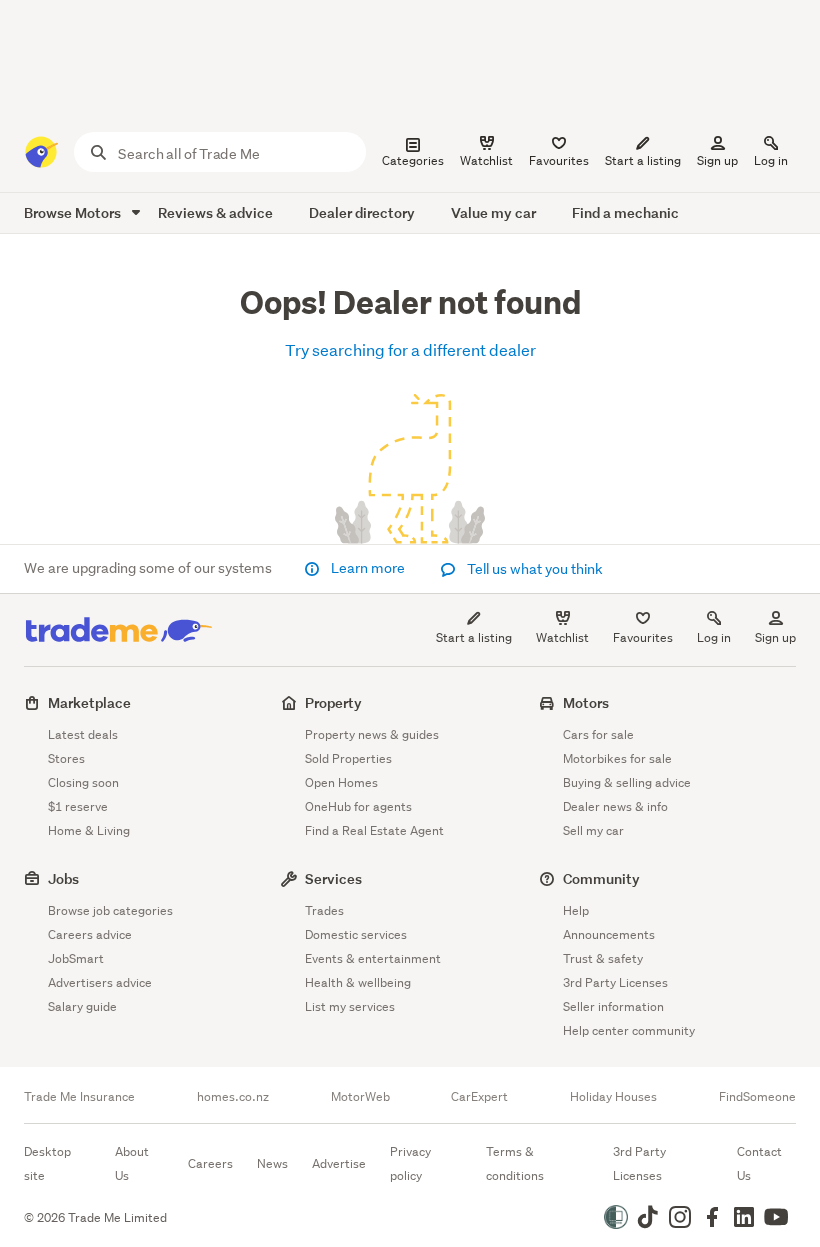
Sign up (717, 160)
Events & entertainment (373, 958)
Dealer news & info (615, 806)
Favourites (643, 637)
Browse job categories (110, 910)
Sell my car (593, 830)
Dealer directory (362, 212)
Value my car (493, 212)
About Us (132, 1163)
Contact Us (759, 1163)
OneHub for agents (358, 806)
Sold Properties (348, 758)
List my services (350, 1006)
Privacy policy (410, 1163)
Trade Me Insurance (79, 1097)
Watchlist (562, 637)
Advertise (339, 1163)
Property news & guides (372, 734)
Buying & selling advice (627, 782)
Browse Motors (74, 212)
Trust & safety (603, 958)
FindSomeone (757, 1097)
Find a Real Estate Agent (374, 830)
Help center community (629, 1030)
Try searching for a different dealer (410, 349)
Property (333, 702)
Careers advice (90, 934)
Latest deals (83, 734)
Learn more (368, 568)
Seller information (613, 1006)
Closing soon (83, 782)
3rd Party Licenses (615, 982)
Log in (771, 160)
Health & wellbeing (358, 982)
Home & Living (89, 830)
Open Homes (341, 782)
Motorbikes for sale (617, 758)
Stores (66, 758)
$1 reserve (78, 806)
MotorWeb (360, 1097)
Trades (324, 910)
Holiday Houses (613, 1097)
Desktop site (47, 1163)
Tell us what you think (533, 569)
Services (333, 878)
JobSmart (76, 958)
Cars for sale (598, 734)
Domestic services (356, 934)
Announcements (609, 934)
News (272, 1163)
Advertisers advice (100, 982)
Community (601, 878)
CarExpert (479, 1097)
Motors (586, 702)
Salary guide (82, 1006)
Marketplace (89, 702)
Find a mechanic (625, 212)
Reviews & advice (215, 212)
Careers (210, 1163)
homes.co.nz (233, 1097)
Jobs (63, 878)
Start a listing (474, 637)
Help (576, 910)
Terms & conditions (515, 1163)
